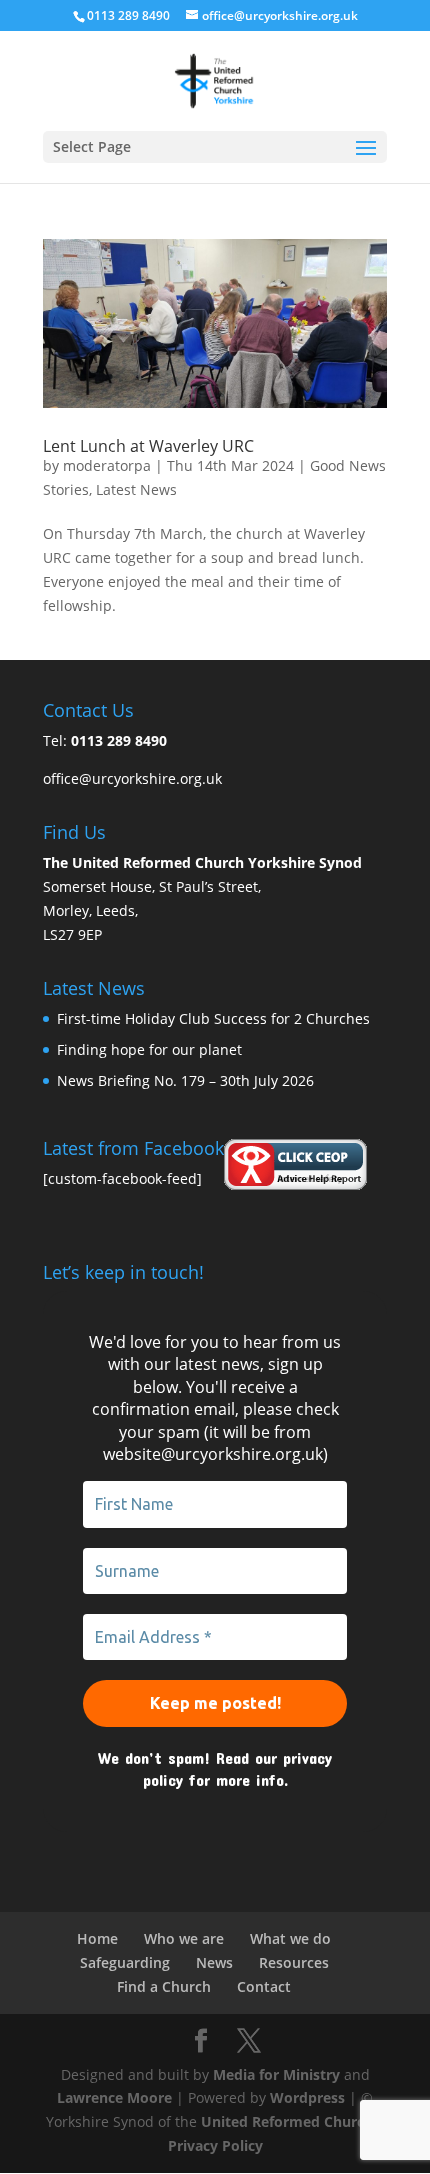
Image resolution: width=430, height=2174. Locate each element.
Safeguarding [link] (125, 1962)
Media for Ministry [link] (278, 2074)
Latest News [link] (136, 489)
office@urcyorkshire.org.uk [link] (132, 778)
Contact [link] (264, 1986)
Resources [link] (294, 1962)
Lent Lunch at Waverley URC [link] (148, 446)
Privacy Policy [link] (215, 2145)
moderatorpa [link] (107, 465)
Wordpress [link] (307, 2097)
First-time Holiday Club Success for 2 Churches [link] (213, 1018)
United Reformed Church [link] (287, 2121)
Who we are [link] (184, 1938)
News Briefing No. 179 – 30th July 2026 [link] (185, 1080)
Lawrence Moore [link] (114, 2097)
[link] (214, 79)
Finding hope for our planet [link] (149, 1049)
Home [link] (97, 1938)
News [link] (214, 1962)
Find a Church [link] (164, 1986)
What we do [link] (290, 1938)
